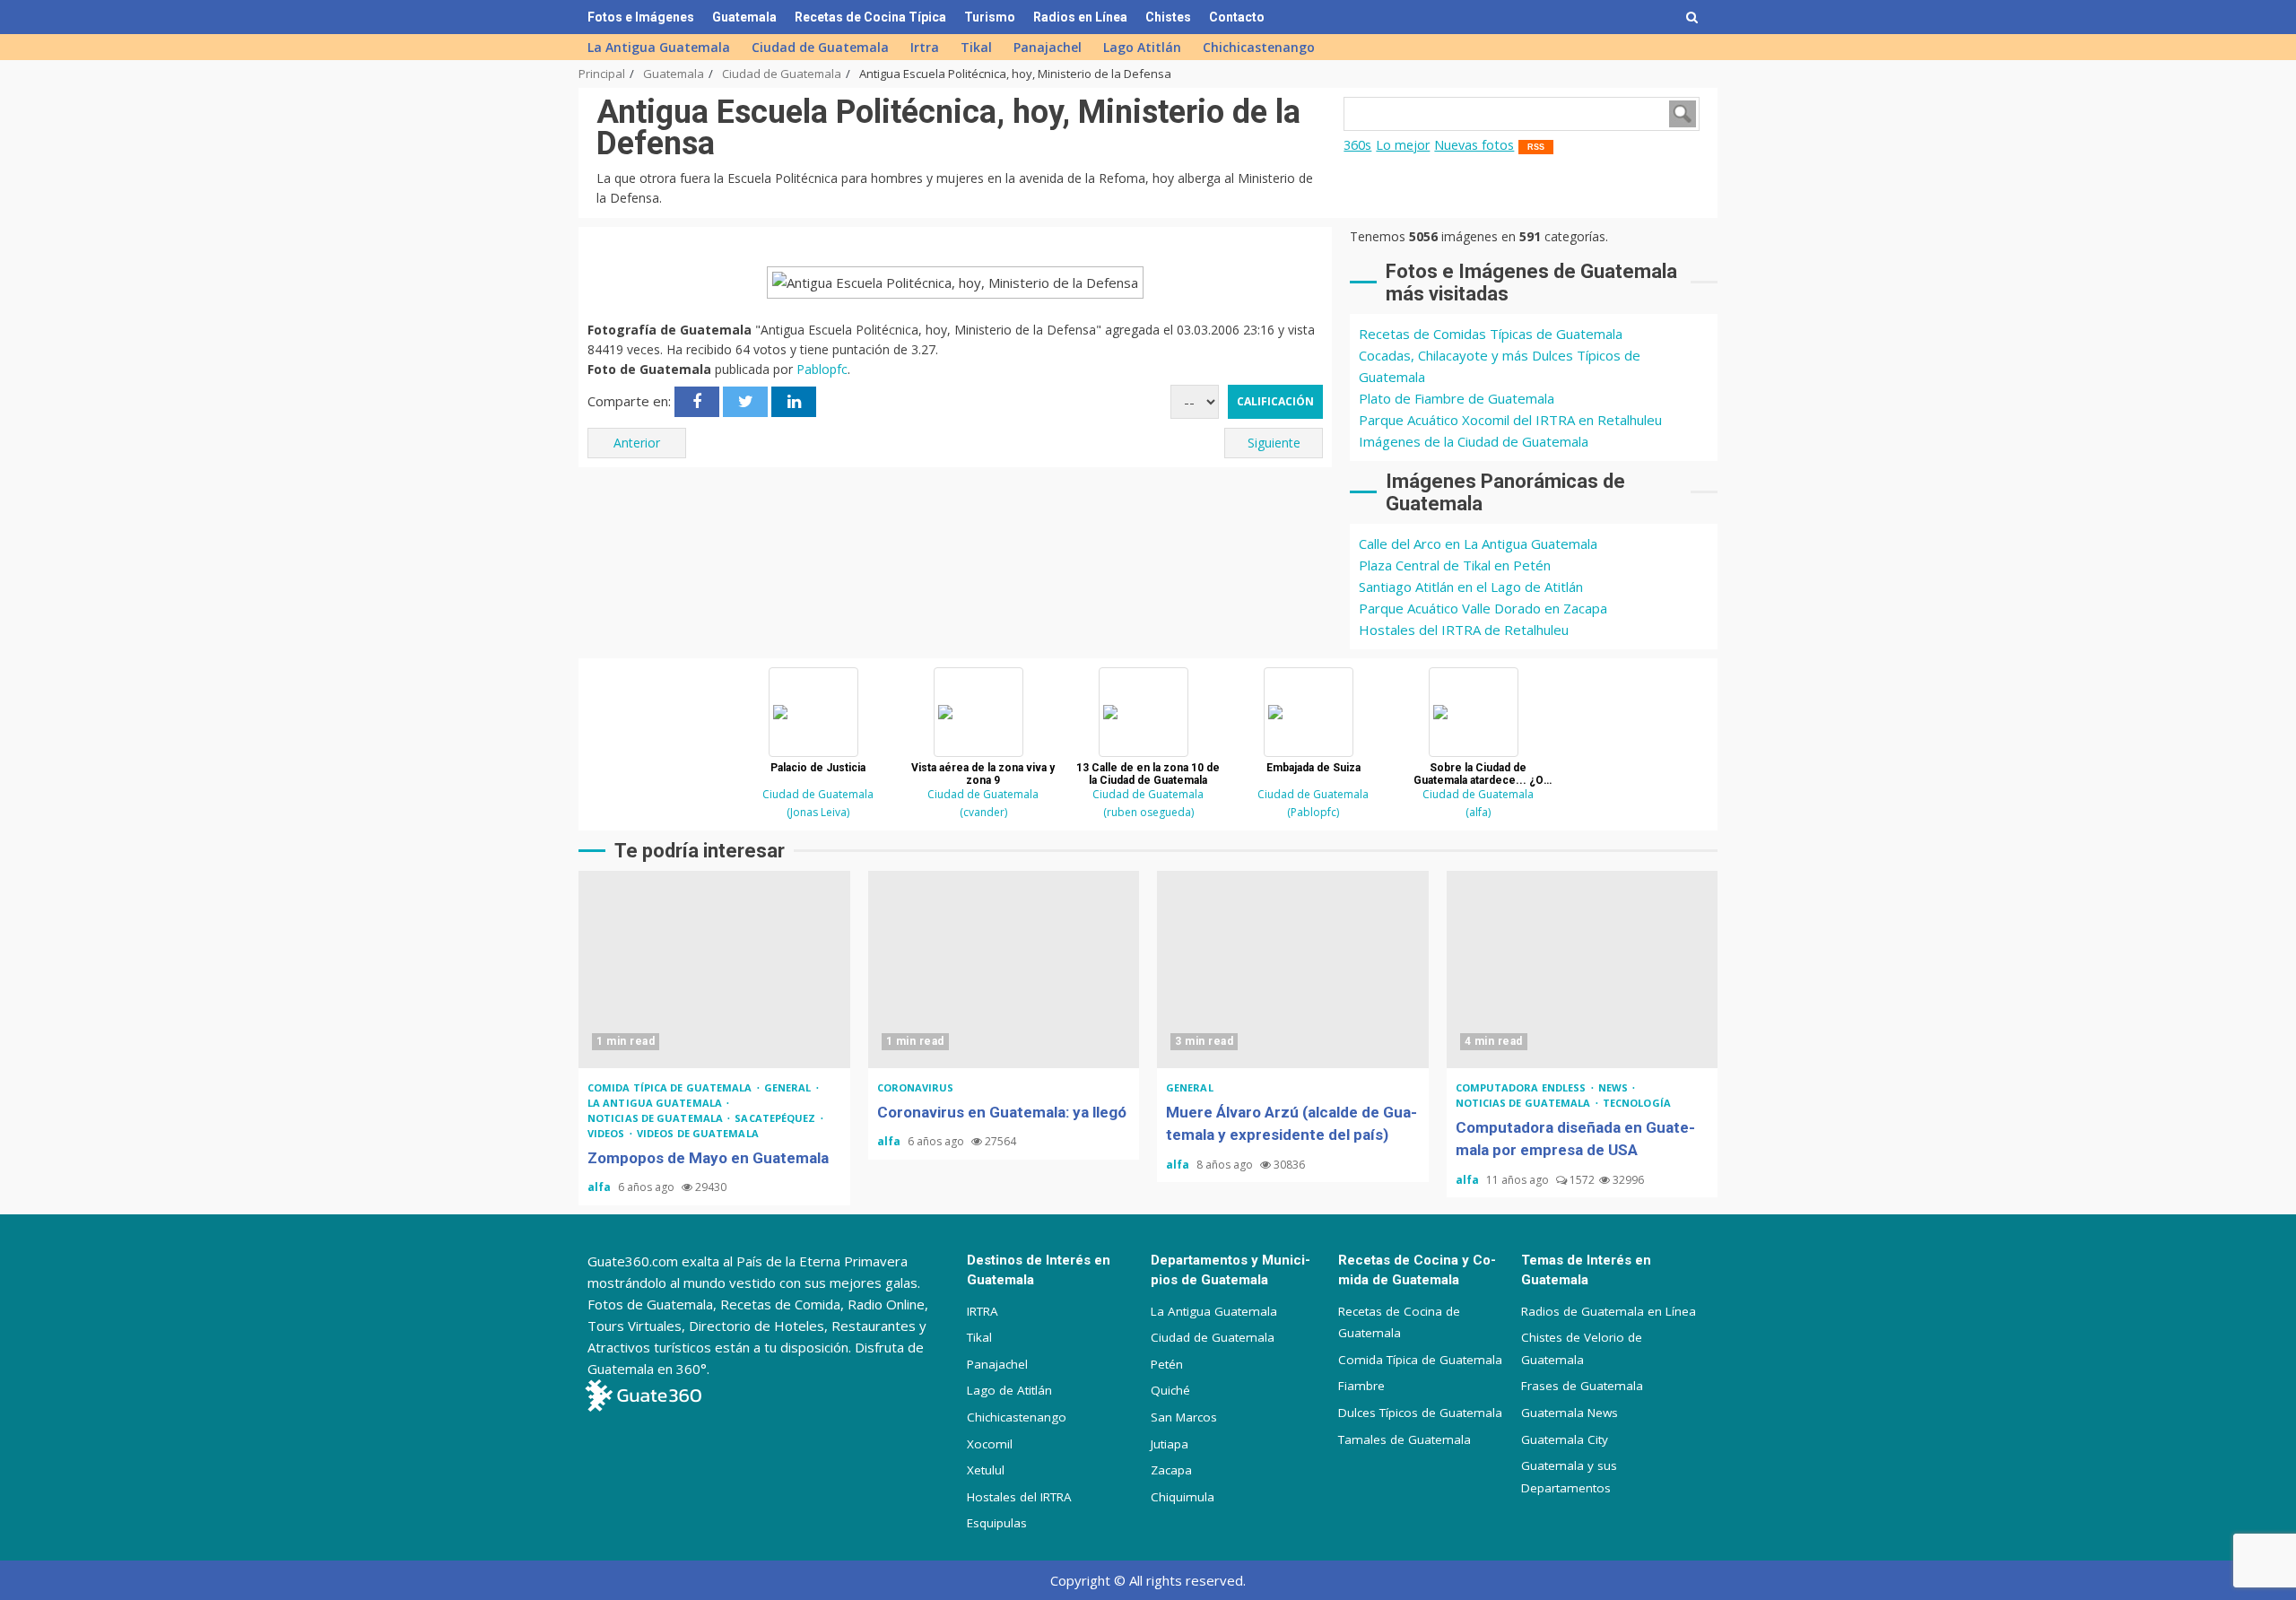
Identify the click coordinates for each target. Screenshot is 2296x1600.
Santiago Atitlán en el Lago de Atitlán (1471, 587)
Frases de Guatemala (1582, 1386)
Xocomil (990, 1444)
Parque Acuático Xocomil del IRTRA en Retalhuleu (1510, 420)
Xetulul (986, 1470)
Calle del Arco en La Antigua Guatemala (1478, 543)
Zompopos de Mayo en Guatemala (714, 970)
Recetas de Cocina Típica (870, 17)
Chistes (1168, 17)
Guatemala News (1570, 1413)
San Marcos (1184, 1417)
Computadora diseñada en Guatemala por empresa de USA (1583, 970)
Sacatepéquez (776, 1118)
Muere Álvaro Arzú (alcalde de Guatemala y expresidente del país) (1293, 970)
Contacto (1237, 17)
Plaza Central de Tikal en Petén (1455, 565)
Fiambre (1361, 1386)
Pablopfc (822, 369)
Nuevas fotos (1474, 145)
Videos (608, 1133)
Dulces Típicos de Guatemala (1420, 1413)
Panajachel (1048, 47)
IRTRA (983, 1311)
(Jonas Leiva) (818, 812)
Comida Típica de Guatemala (1420, 1360)
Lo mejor (1403, 145)
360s (1357, 145)
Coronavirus (916, 1087)
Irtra (925, 47)
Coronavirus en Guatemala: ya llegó (1004, 970)
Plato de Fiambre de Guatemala (1457, 398)
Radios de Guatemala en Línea (1609, 1311)
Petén (1167, 1364)
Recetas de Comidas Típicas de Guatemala (1491, 334)
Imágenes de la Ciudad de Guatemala (1474, 441)
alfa (600, 1187)
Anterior (637, 443)
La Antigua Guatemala (659, 47)
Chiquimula (1183, 1497)
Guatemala (744, 17)
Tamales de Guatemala (1405, 1439)
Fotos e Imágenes (641, 17)
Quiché (1170, 1390)
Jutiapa (1170, 1444)
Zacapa (1171, 1470)
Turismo (990, 17)
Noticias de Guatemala (657, 1118)
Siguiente (1274, 443)
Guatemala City (1565, 1439)
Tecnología (1637, 1103)
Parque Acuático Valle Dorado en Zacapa (1483, 608)
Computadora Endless (1522, 1087)
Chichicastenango (1259, 47)
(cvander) (983, 812)
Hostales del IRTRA (1019, 1497)
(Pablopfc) (1313, 812)
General (789, 1087)
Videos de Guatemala (698, 1133)
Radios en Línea (1080, 17)
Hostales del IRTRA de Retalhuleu (1464, 630)
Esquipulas (997, 1523)
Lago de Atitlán (1009, 1390)
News (1615, 1087)
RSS (1536, 147)
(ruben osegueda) (1148, 812)
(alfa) (1478, 812)
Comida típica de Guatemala (671, 1087)
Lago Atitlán (1142, 47)
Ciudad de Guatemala (820, 47)
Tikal (976, 47)
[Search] (1692, 17)
